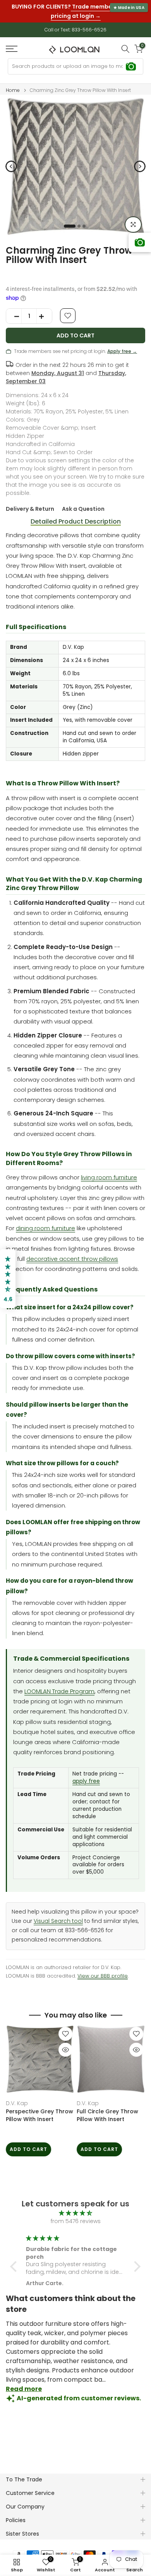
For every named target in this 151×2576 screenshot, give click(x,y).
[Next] (140, 160)
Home (13, 84)
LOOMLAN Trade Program (59, 1685)
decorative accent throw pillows (72, 1252)
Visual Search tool (58, 1915)
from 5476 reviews (76, 2215)
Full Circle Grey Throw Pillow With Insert (107, 2109)
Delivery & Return (30, 502)
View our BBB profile (103, 1969)
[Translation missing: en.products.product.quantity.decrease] (14, 310)
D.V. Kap (17, 2097)
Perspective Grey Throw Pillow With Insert (39, 2109)
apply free (86, 1775)
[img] (75, 2207)
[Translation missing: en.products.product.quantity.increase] (44, 310)
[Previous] (11, 160)
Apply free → (122, 345)
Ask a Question (83, 502)
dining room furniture (45, 1221)
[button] (15, 2260)
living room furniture (109, 1171)
